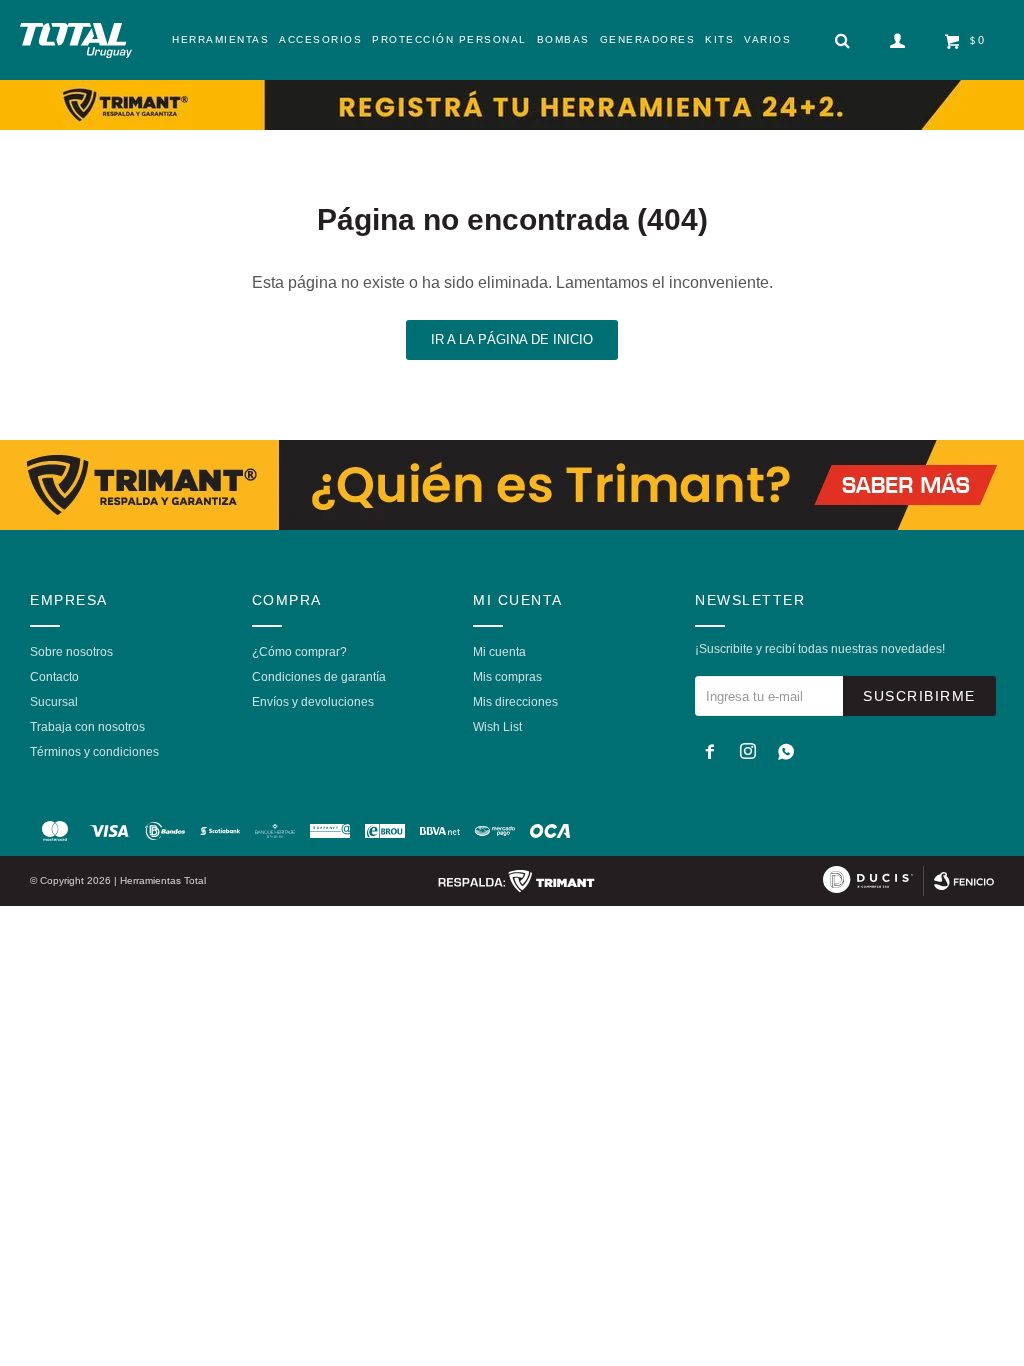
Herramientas (220, 39)
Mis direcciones (515, 702)
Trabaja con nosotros (87, 727)
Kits (719, 39)
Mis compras (507, 677)
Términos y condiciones (94, 752)
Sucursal (54, 702)
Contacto (54, 677)
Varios (767, 39)
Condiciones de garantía (319, 677)
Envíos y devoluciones (313, 702)
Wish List (497, 727)
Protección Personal (449, 39)
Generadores (648, 39)
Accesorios (320, 39)
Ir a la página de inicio (512, 339)
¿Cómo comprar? (299, 652)
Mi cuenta (499, 652)
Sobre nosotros (71, 652)
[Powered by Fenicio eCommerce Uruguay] (964, 881)
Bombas (563, 39)
